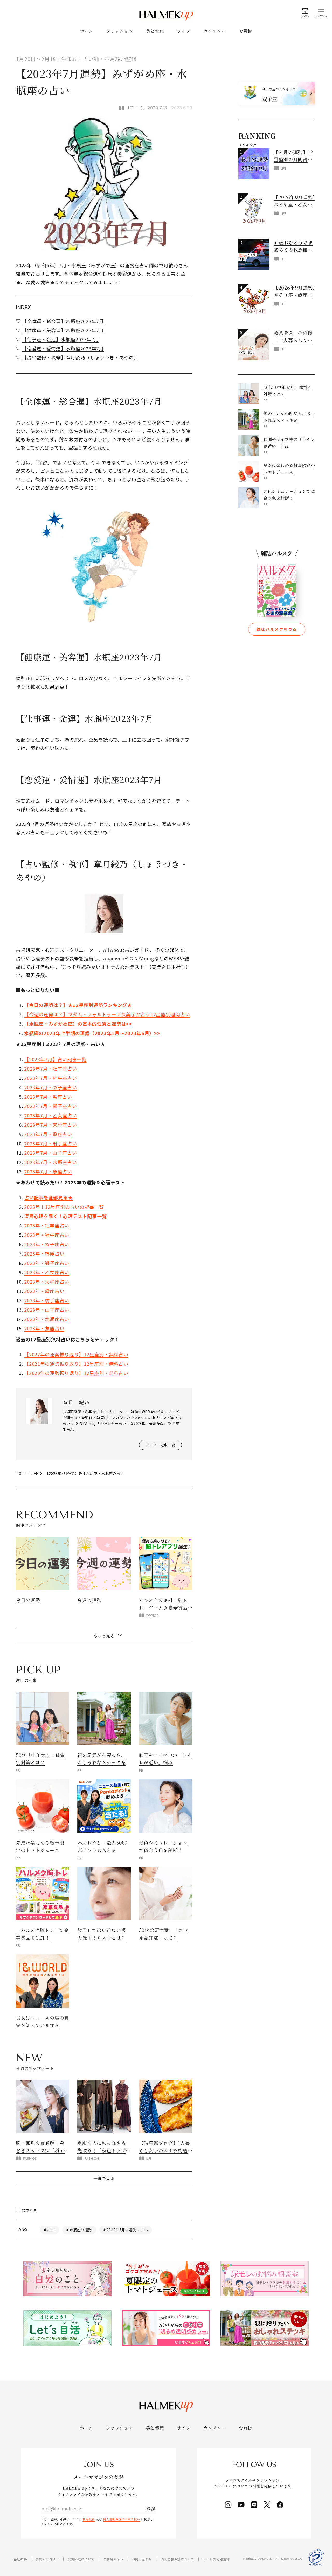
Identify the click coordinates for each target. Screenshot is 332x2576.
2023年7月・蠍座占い (48, 1134)
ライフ (184, 31)
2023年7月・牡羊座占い (50, 1069)
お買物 (246, 31)
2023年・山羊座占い (47, 1310)
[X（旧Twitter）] (267, 2505)
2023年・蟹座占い (44, 1253)
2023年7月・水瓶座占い (50, 1162)
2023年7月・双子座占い (50, 1087)
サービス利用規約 (216, 2559)
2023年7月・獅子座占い (50, 1106)
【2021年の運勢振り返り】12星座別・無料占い (76, 1364)
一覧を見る (104, 2178)
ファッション (120, 31)
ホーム (87, 31)
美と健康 (155, 31)
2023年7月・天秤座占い (50, 1125)
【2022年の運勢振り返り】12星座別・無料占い (76, 1354)
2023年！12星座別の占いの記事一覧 (64, 1207)
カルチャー (215, 31)
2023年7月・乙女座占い (50, 1115)
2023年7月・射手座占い (50, 1143)
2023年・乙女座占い (47, 1272)
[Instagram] (228, 2505)
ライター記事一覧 (160, 1445)
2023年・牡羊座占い (47, 1225)
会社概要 (20, 2559)
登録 (151, 2509)
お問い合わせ (142, 2559)
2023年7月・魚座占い (48, 1171)
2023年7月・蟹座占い (48, 1097)
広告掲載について (81, 2559)
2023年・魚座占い (44, 1328)
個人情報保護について (177, 2559)
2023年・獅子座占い (47, 1263)
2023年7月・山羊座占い (50, 1153)
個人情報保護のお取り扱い (122, 2519)
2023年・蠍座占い (44, 1291)
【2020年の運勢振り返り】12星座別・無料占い (76, 1373)
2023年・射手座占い (47, 1300)
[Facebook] (280, 2505)
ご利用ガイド (113, 2559)
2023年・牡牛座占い (47, 1235)
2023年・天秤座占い (47, 1282)
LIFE (34, 1473)
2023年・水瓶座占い (47, 1319)
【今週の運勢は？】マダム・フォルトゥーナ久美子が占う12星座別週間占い (107, 1014)
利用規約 (89, 2519)
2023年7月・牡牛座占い (50, 1078)
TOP (20, 1473)
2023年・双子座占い (47, 1244)
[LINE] (254, 2505)
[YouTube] (241, 2505)
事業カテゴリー (47, 2559)
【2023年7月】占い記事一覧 (55, 1059)
